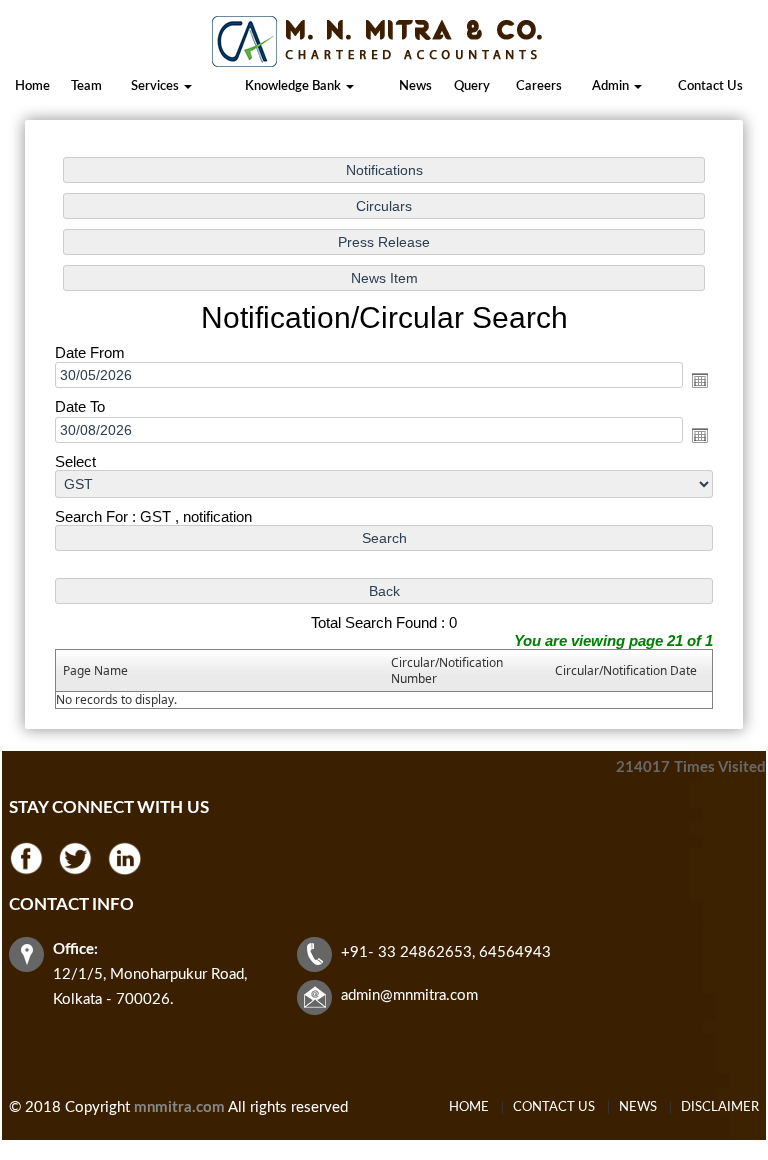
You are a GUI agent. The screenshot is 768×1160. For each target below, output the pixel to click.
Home (32, 86)
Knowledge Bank (294, 86)
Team (86, 86)
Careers (539, 86)
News (415, 86)
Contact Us (710, 86)
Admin (612, 86)
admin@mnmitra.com (409, 995)
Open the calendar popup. (700, 380)
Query (472, 86)
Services (156, 86)
